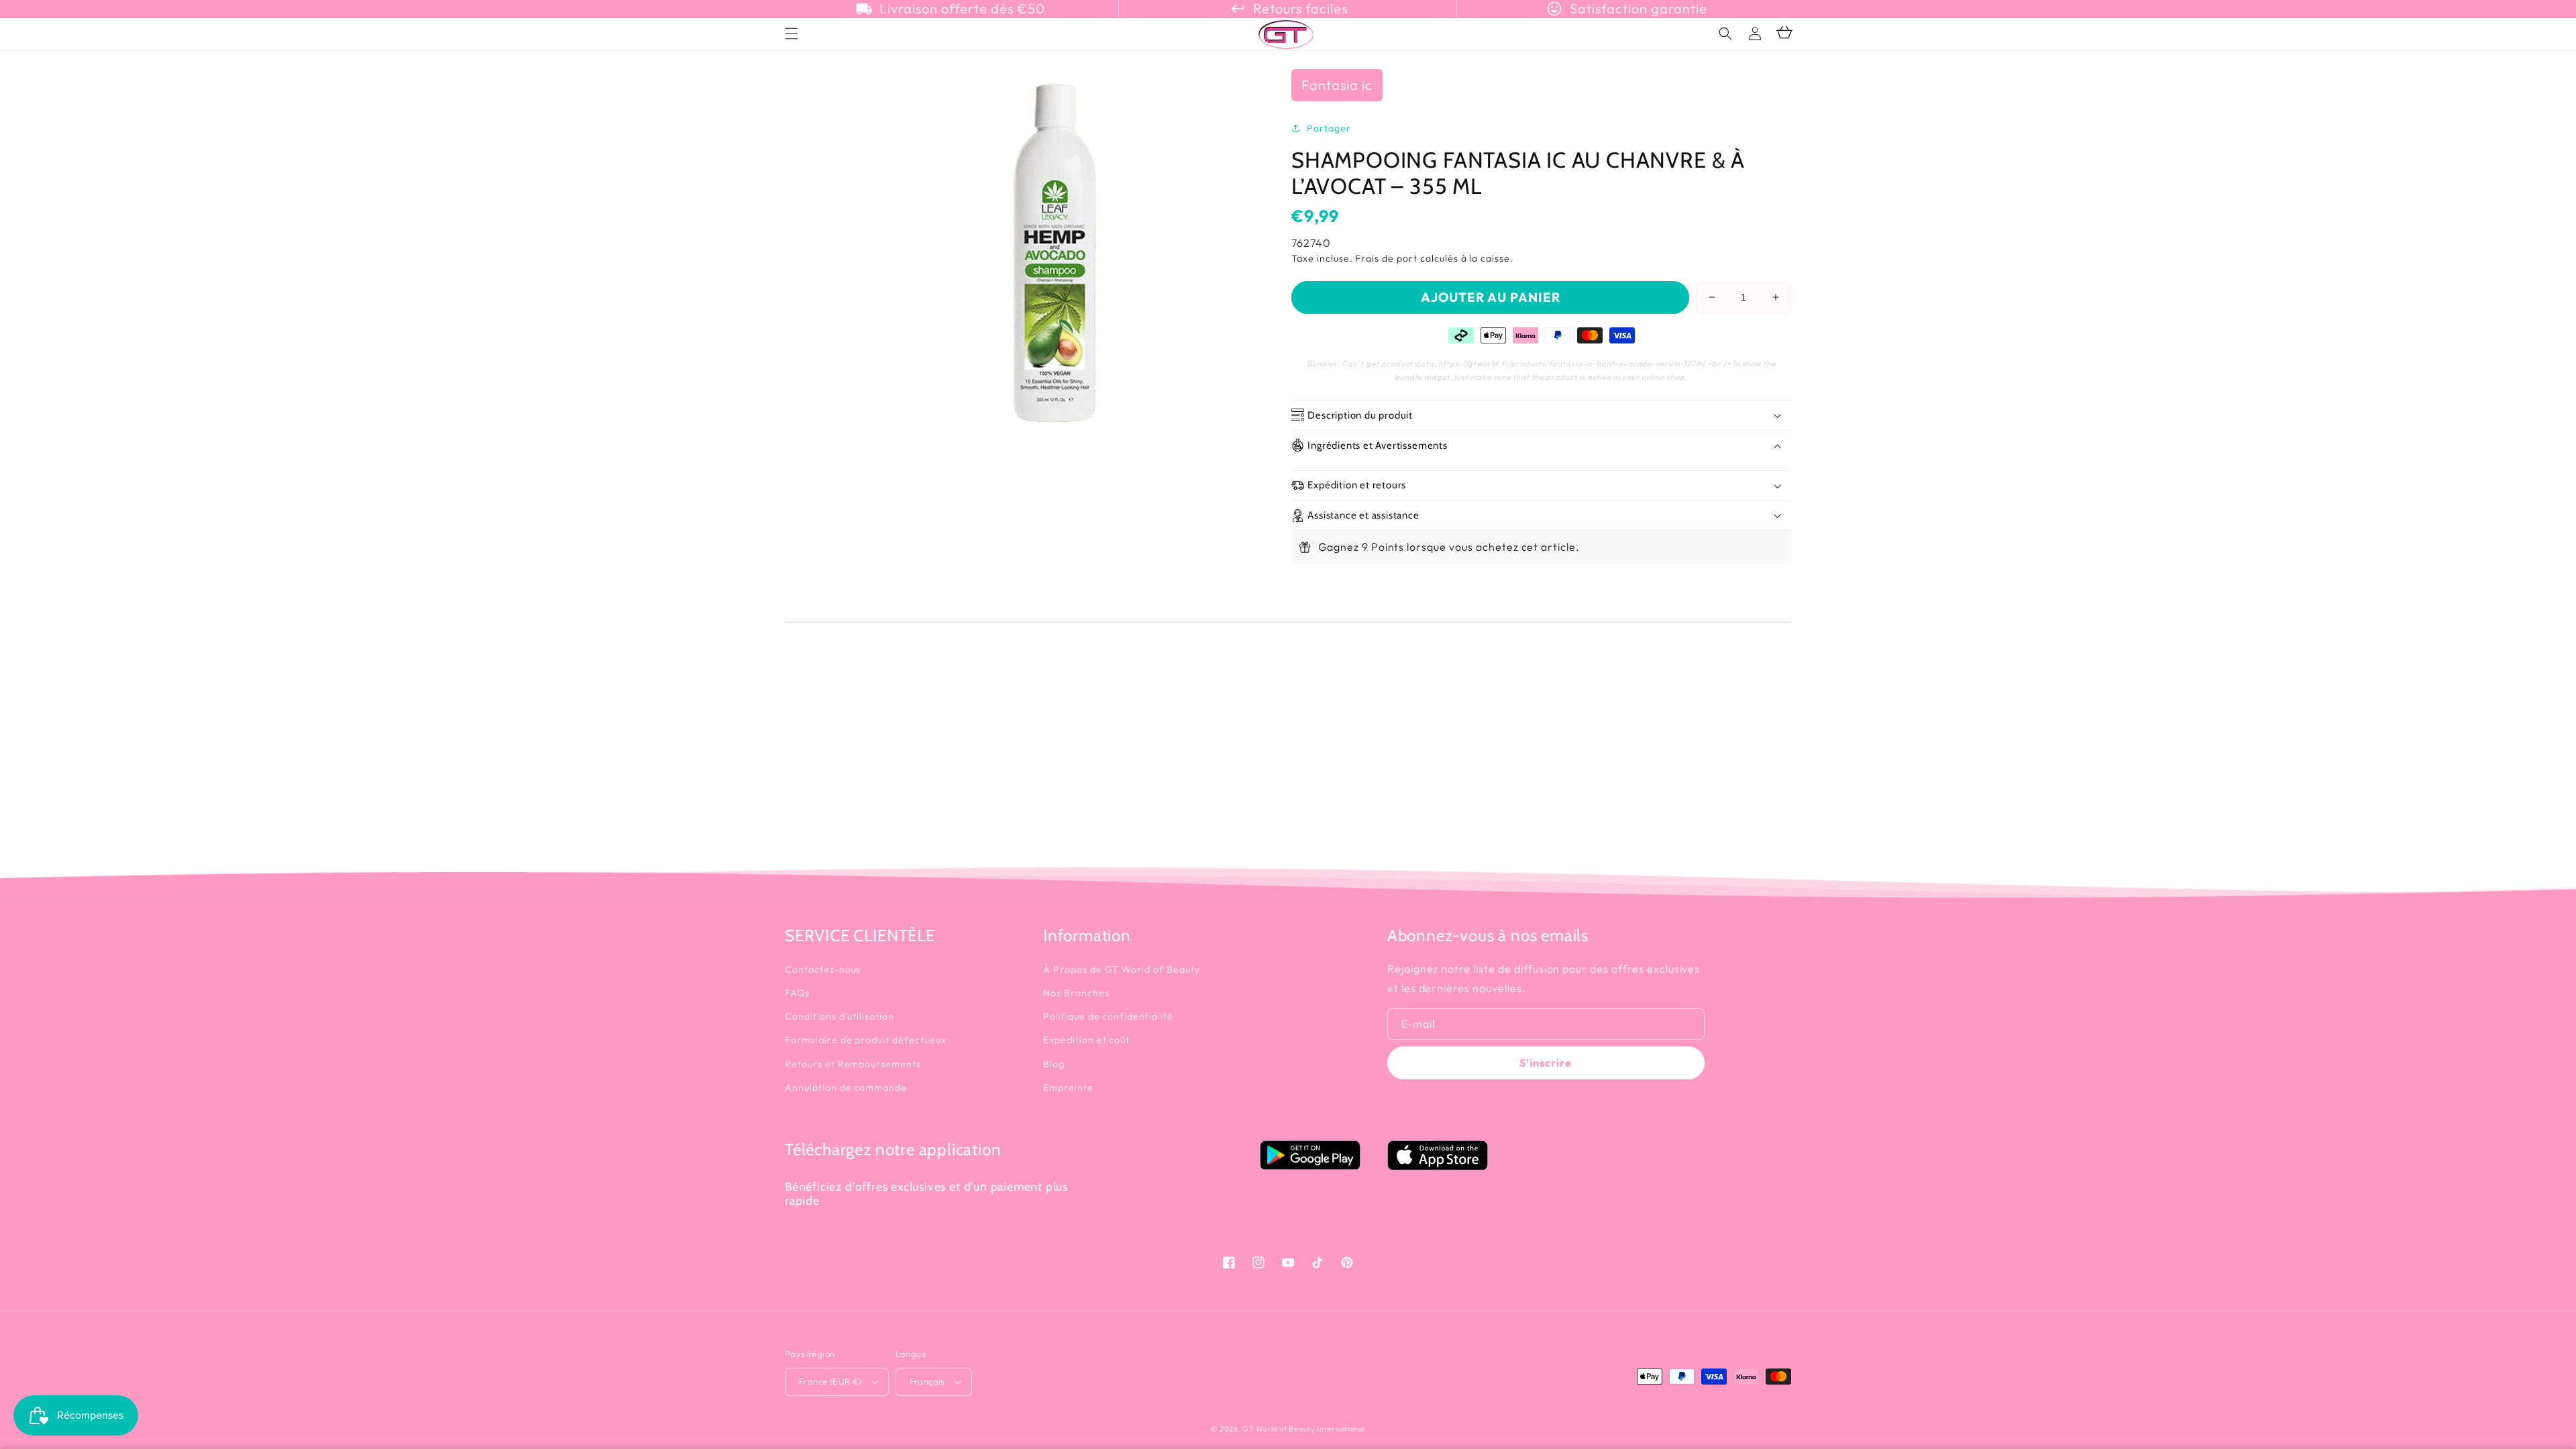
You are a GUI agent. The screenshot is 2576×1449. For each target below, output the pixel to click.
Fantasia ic (1337, 85)
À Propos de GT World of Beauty (1122, 969)
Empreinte (1068, 1087)
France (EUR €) (830, 1381)
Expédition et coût (1086, 1040)
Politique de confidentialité (1108, 1016)
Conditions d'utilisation (840, 1016)
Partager (1329, 128)
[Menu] (792, 34)
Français (927, 1381)
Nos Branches (1076, 993)
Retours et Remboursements (853, 1064)
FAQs (797, 993)
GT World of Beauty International (1303, 1429)
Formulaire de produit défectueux (866, 1040)
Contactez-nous (823, 969)
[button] (1725, 34)
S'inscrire (1546, 1063)
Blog (1054, 1064)
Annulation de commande (846, 1087)
